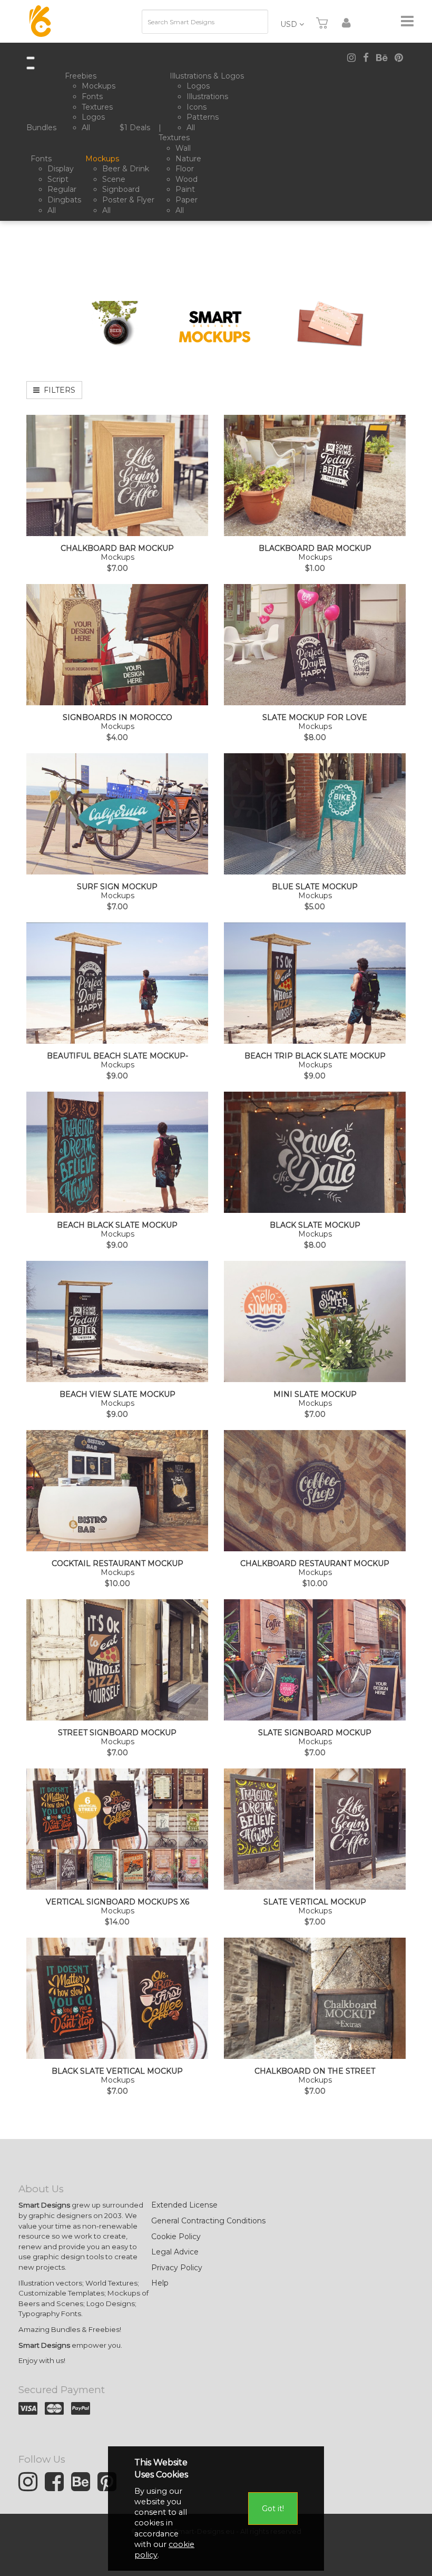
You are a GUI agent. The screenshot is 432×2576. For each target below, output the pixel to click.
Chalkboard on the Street (315, 2071)
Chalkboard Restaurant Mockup (315, 1564)
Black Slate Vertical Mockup (117, 2071)
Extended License (184, 2205)
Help (160, 2283)
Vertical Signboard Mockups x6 (117, 1902)
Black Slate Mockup (315, 1225)
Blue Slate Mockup (315, 887)
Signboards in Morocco (117, 718)
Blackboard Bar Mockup (315, 548)
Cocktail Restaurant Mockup (117, 1564)
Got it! (273, 2509)
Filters (57, 390)
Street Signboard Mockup (117, 1733)
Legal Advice (175, 2252)
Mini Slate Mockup (315, 1394)
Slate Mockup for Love (315, 718)
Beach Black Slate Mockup (117, 1225)
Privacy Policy (177, 2268)
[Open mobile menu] (31, 58)
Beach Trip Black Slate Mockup (315, 1056)
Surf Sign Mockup (117, 887)
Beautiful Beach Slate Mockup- (117, 1056)
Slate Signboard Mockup (315, 1733)
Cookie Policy (176, 2237)
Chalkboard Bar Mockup (117, 548)
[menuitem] (43, 128)
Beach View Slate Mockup (117, 1394)
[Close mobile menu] (31, 68)
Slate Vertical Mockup (315, 1902)
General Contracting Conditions (208, 2221)
